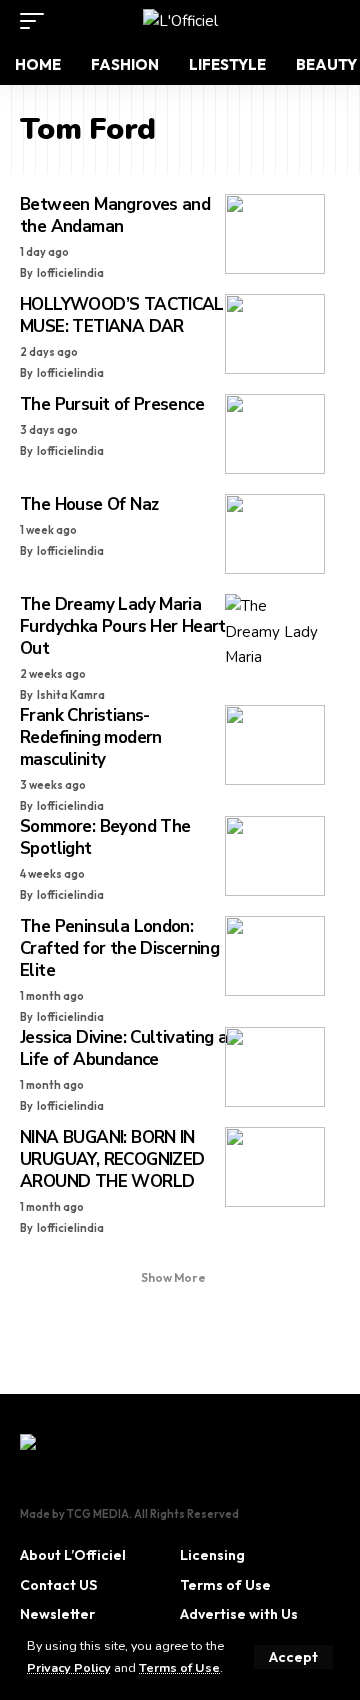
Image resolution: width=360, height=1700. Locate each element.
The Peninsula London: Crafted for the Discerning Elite (119, 948)
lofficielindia (70, 273)
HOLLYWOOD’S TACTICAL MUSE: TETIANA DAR (122, 315)
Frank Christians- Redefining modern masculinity (91, 737)
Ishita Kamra (71, 695)
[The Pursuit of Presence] (275, 434)
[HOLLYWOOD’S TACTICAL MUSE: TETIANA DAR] (275, 334)
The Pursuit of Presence (112, 404)
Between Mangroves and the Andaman (115, 215)
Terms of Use (179, 1667)
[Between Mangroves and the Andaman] (275, 234)
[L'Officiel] (180, 21)
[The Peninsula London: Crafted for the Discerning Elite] (275, 956)
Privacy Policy (69, 1667)
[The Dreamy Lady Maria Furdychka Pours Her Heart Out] (275, 634)
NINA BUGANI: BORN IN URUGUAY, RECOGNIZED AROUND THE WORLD (112, 1159)
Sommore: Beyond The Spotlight (105, 837)
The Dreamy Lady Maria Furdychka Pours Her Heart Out (123, 626)
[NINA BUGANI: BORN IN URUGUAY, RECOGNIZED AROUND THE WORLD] (275, 1167)
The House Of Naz (89, 504)
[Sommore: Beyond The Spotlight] (275, 856)
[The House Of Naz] (275, 534)
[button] (293, 1657)
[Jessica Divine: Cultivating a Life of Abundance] (275, 1067)
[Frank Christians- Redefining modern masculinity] (275, 745)
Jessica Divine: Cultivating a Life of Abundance (123, 1048)
